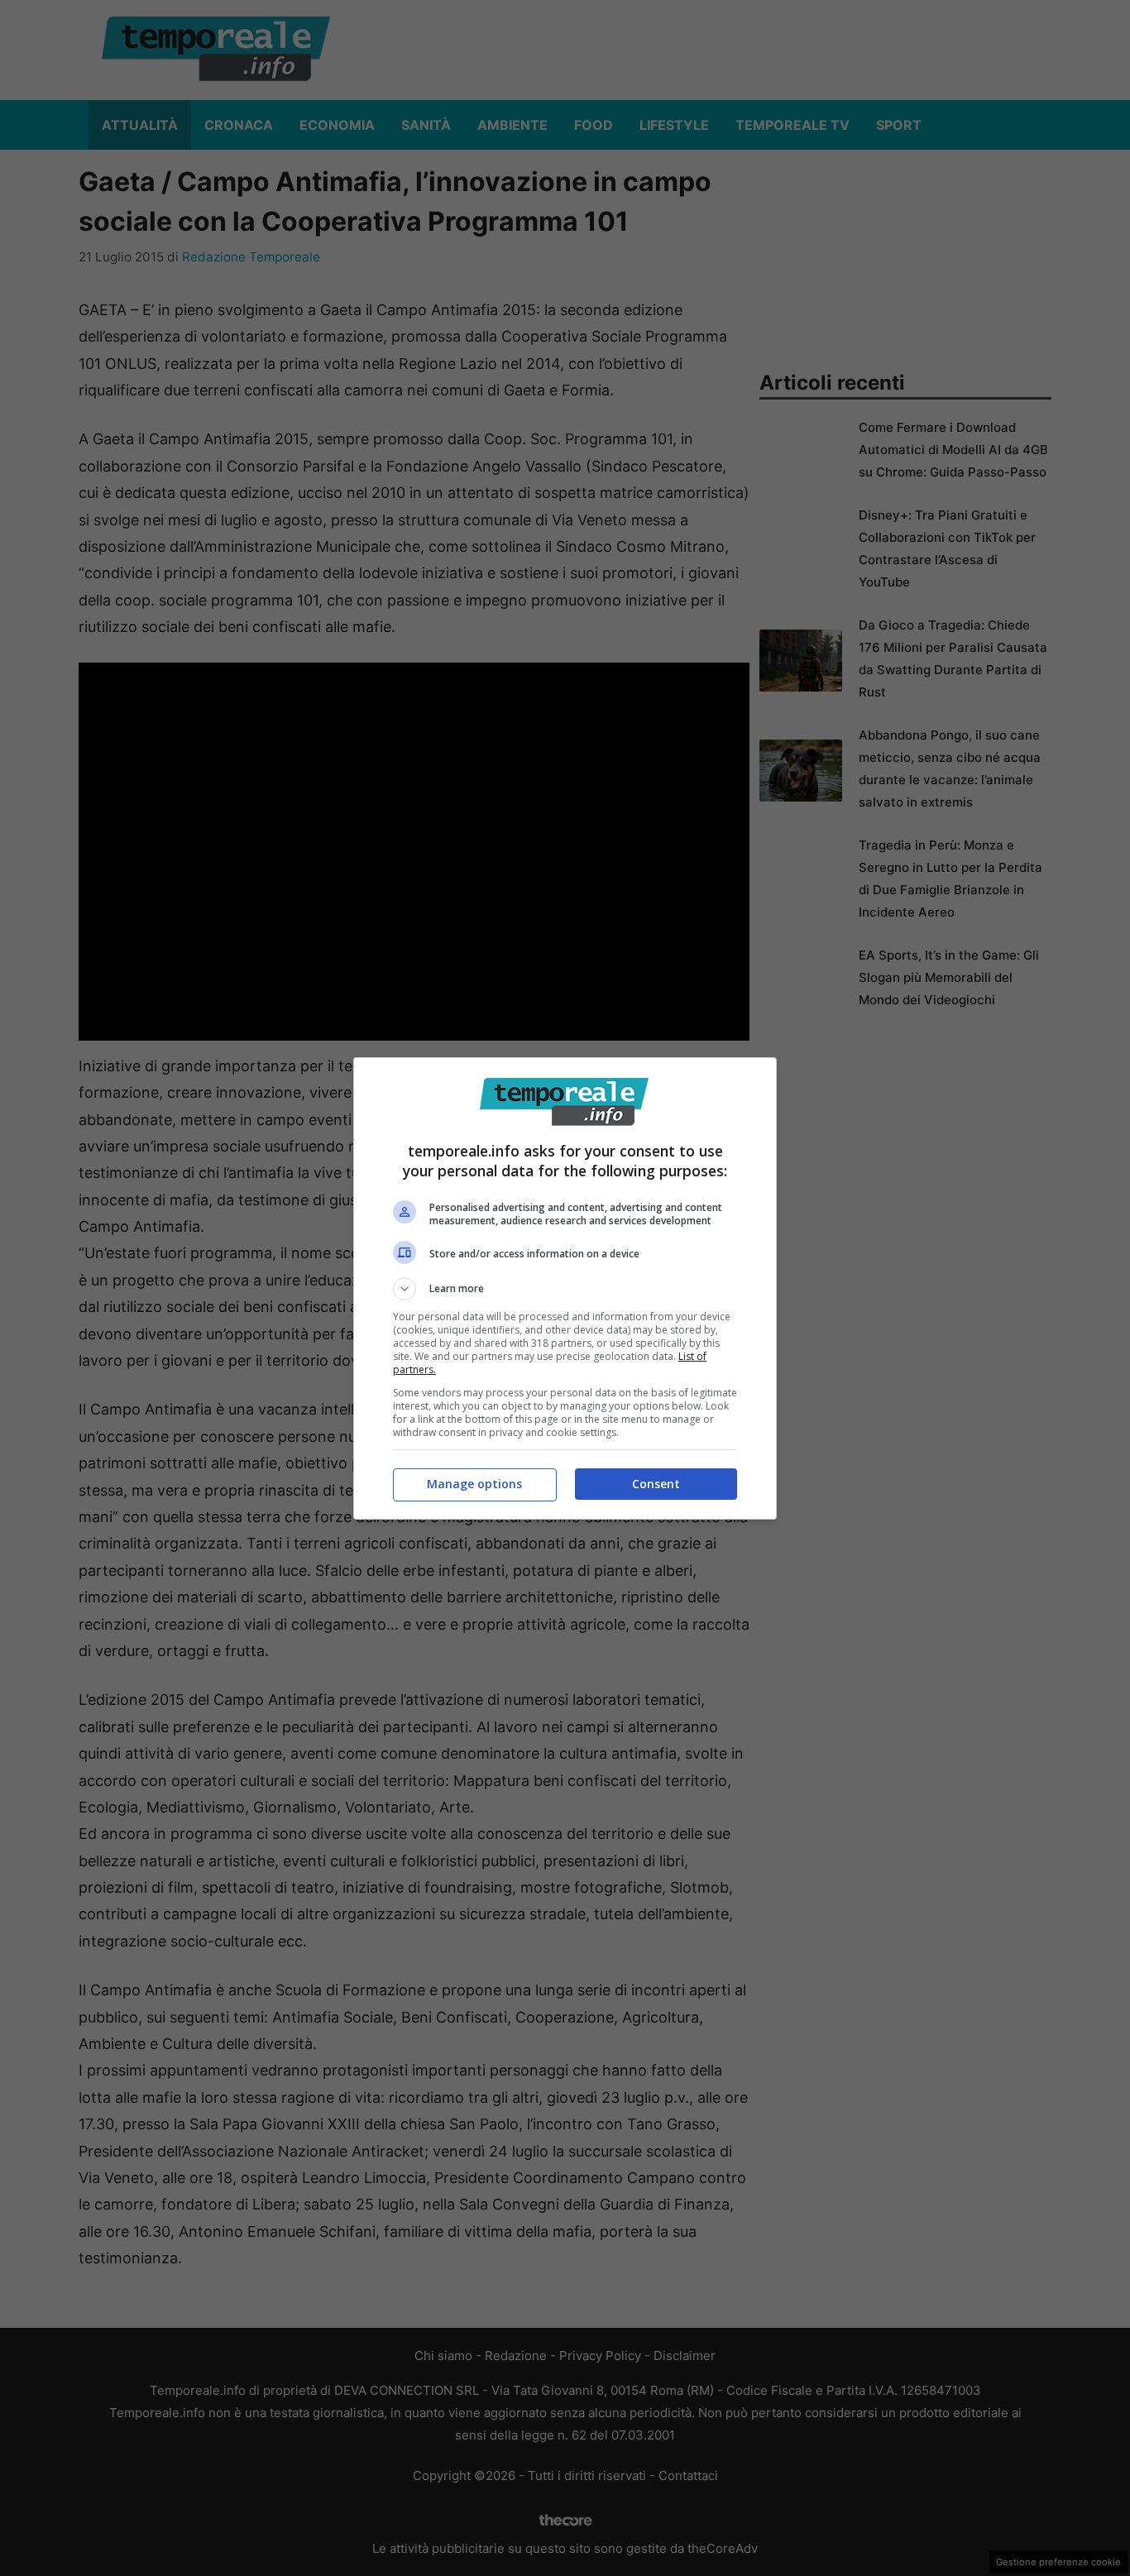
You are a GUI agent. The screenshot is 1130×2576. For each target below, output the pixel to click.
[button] (565, 1289)
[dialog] (565, 1288)
